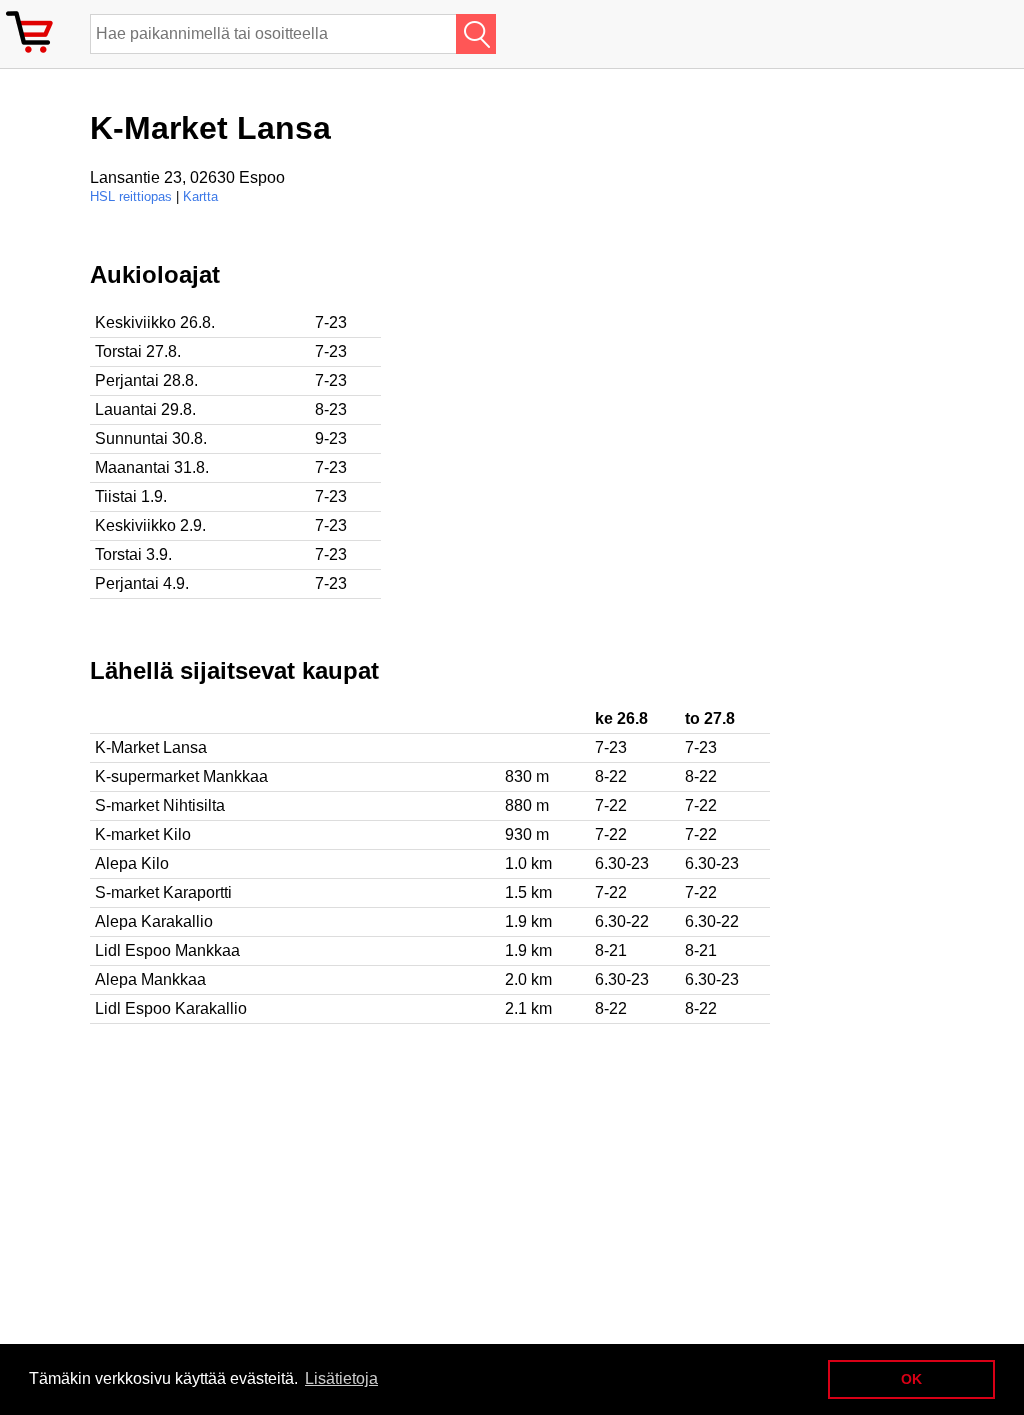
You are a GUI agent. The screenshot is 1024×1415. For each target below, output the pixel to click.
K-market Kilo (143, 834)
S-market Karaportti (163, 892)
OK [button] (911, 1379)
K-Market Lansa (151, 747)
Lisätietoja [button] (341, 1378)
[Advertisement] (650, 401)
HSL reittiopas (131, 196)
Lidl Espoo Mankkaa (167, 950)
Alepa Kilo (132, 863)
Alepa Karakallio (154, 921)
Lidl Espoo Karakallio (171, 1008)
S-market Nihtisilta (160, 805)
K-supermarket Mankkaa (181, 776)
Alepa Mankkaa (150, 979)
